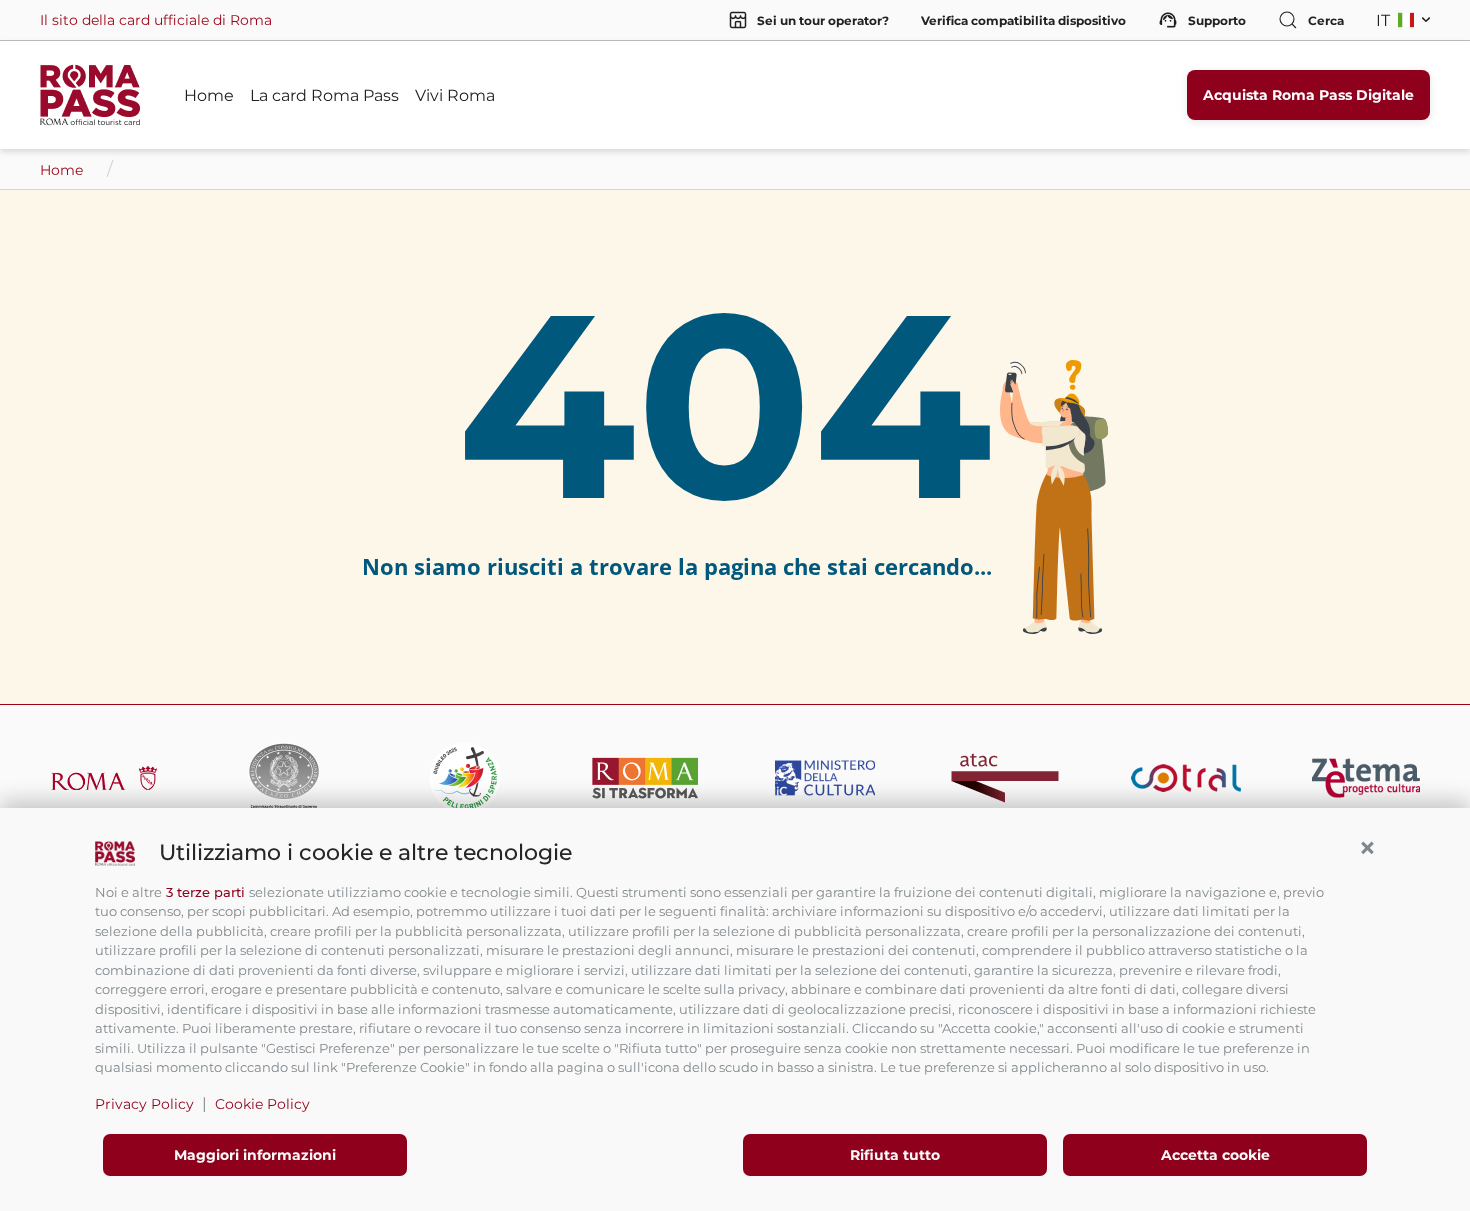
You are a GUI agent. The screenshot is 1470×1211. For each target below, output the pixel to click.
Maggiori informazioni (255, 1155)
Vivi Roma (455, 95)
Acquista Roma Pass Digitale (1308, 95)
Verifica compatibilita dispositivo (1023, 20)
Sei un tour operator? (823, 20)
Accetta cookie (1215, 1155)
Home (209, 95)
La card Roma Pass (324, 95)
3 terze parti (205, 892)
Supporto (1217, 20)
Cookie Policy (262, 1104)
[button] (1367, 848)
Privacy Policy (144, 1104)
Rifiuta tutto (895, 1155)
